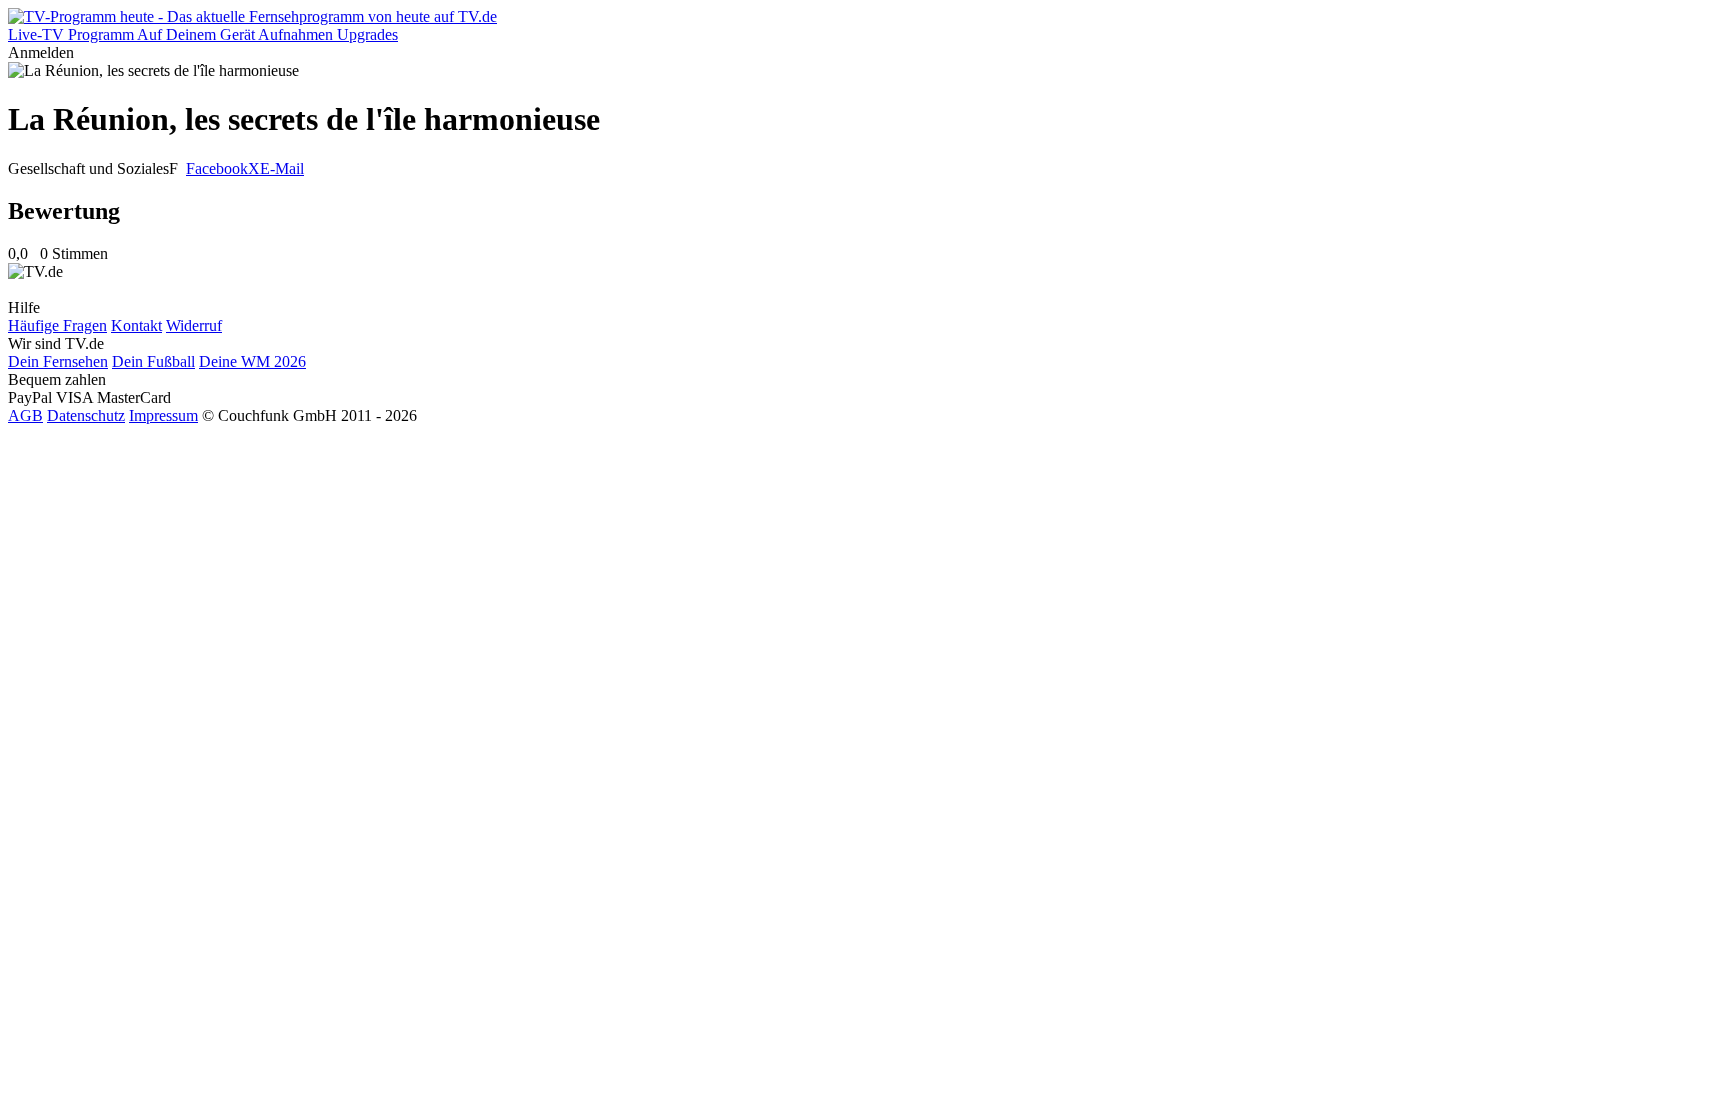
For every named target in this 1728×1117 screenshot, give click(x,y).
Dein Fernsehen (58, 361)
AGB (25, 415)
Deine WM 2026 (252, 361)
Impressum (163, 415)
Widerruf (194, 325)
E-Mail (282, 168)
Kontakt (136, 325)
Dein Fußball (153, 361)
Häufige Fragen (57, 325)
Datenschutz (86, 415)
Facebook (217, 168)
